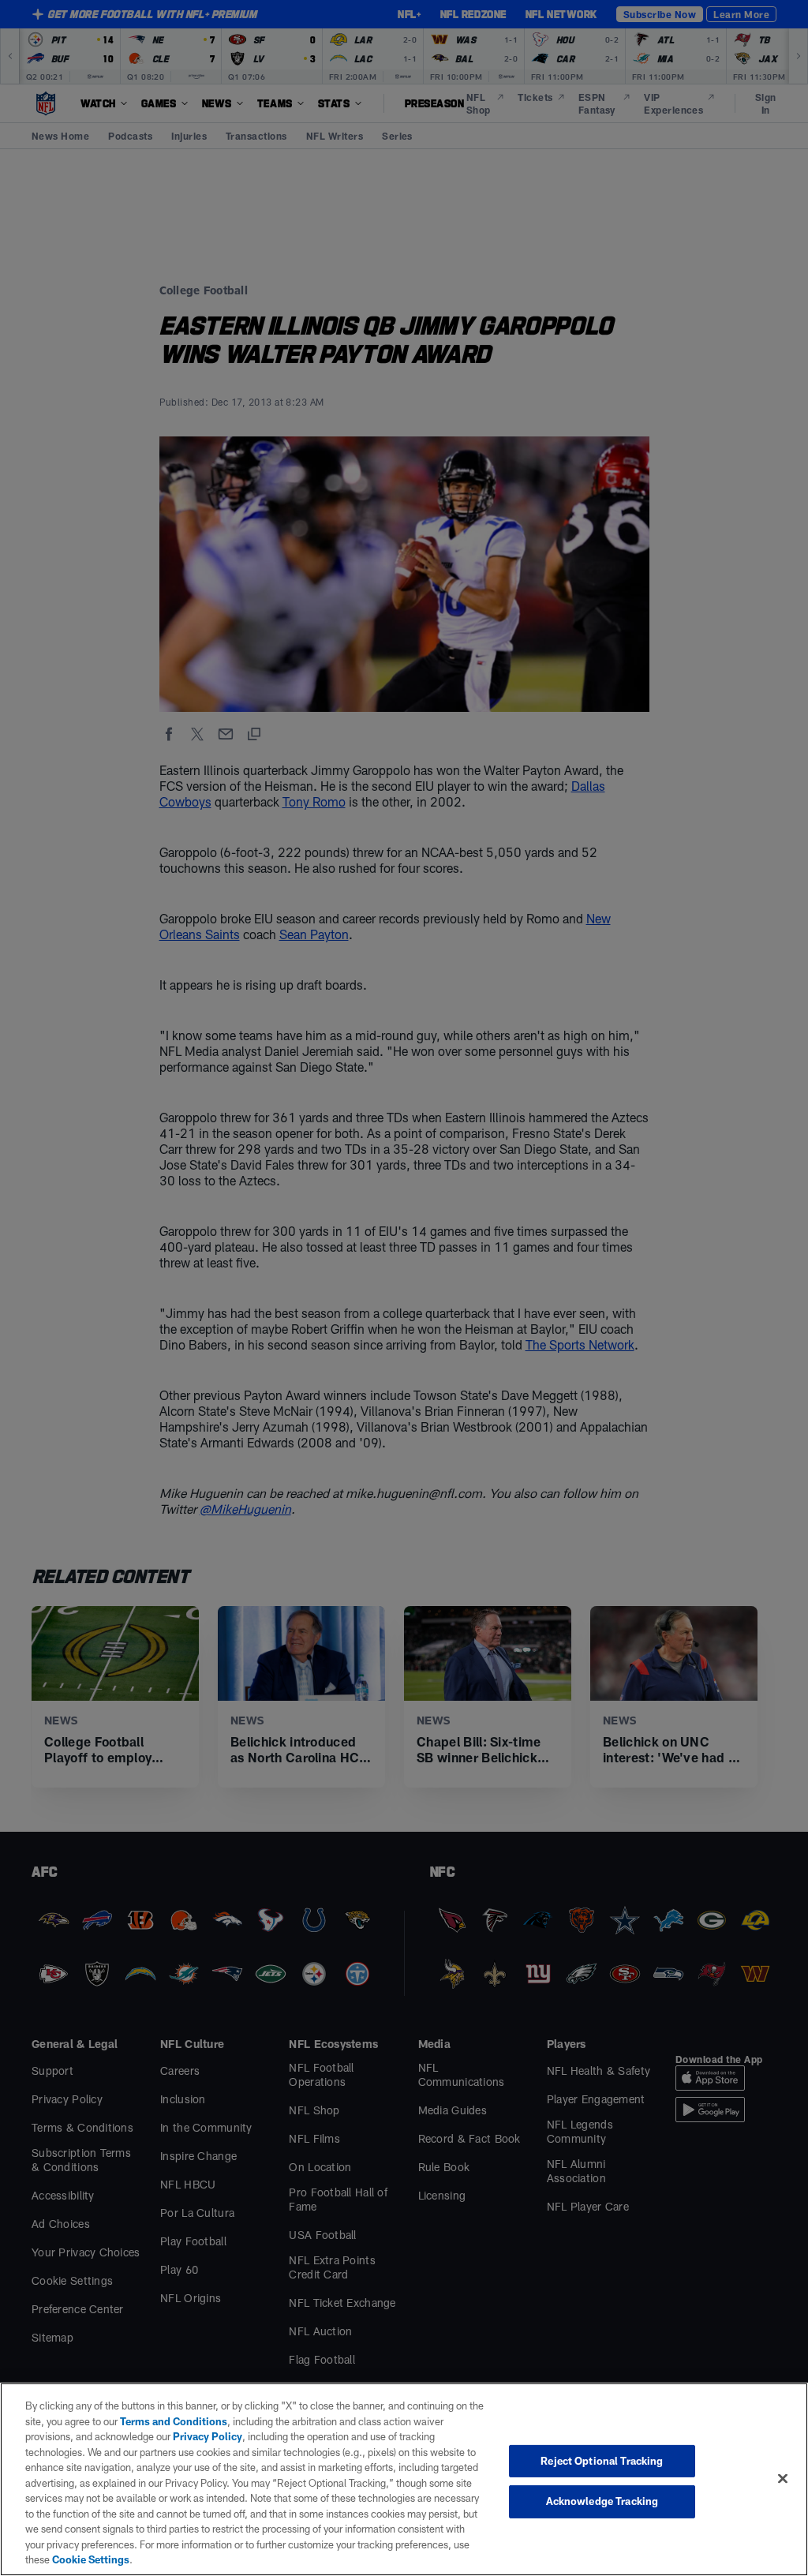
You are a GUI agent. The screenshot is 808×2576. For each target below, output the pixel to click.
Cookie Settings (91, 2559)
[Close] (783, 2478)
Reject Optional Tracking (602, 2461)
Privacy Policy (208, 2436)
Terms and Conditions (174, 2421)
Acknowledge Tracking (602, 2501)
